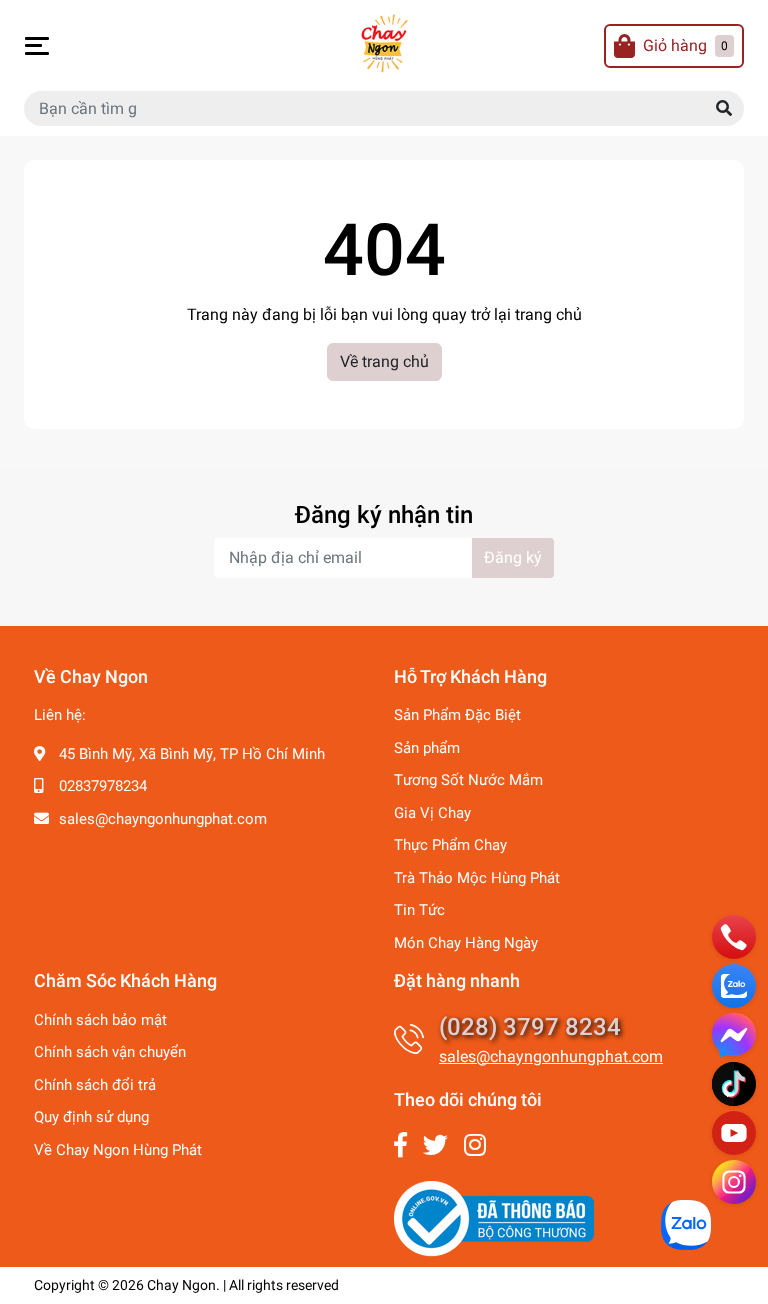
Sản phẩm (427, 748)
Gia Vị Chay (432, 813)
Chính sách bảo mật (100, 1020)
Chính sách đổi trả (95, 1085)
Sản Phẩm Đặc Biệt (457, 715)
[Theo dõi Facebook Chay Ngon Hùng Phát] (400, 1145)
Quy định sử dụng (91, 1117)
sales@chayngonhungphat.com (163, 819)
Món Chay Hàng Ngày (466, 943)
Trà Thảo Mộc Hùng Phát (477, 878)
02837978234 (103, 786)
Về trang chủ (384, 361)
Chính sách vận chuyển (110, 1052)
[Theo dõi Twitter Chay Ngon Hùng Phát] (435, 1145)
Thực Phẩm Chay (450, 845)
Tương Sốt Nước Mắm (468, 780)
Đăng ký (513, 557)
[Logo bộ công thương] (494, 1218)
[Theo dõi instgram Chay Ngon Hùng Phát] (475, 1145)
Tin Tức (419, 910)
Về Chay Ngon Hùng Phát (118, 1150)
